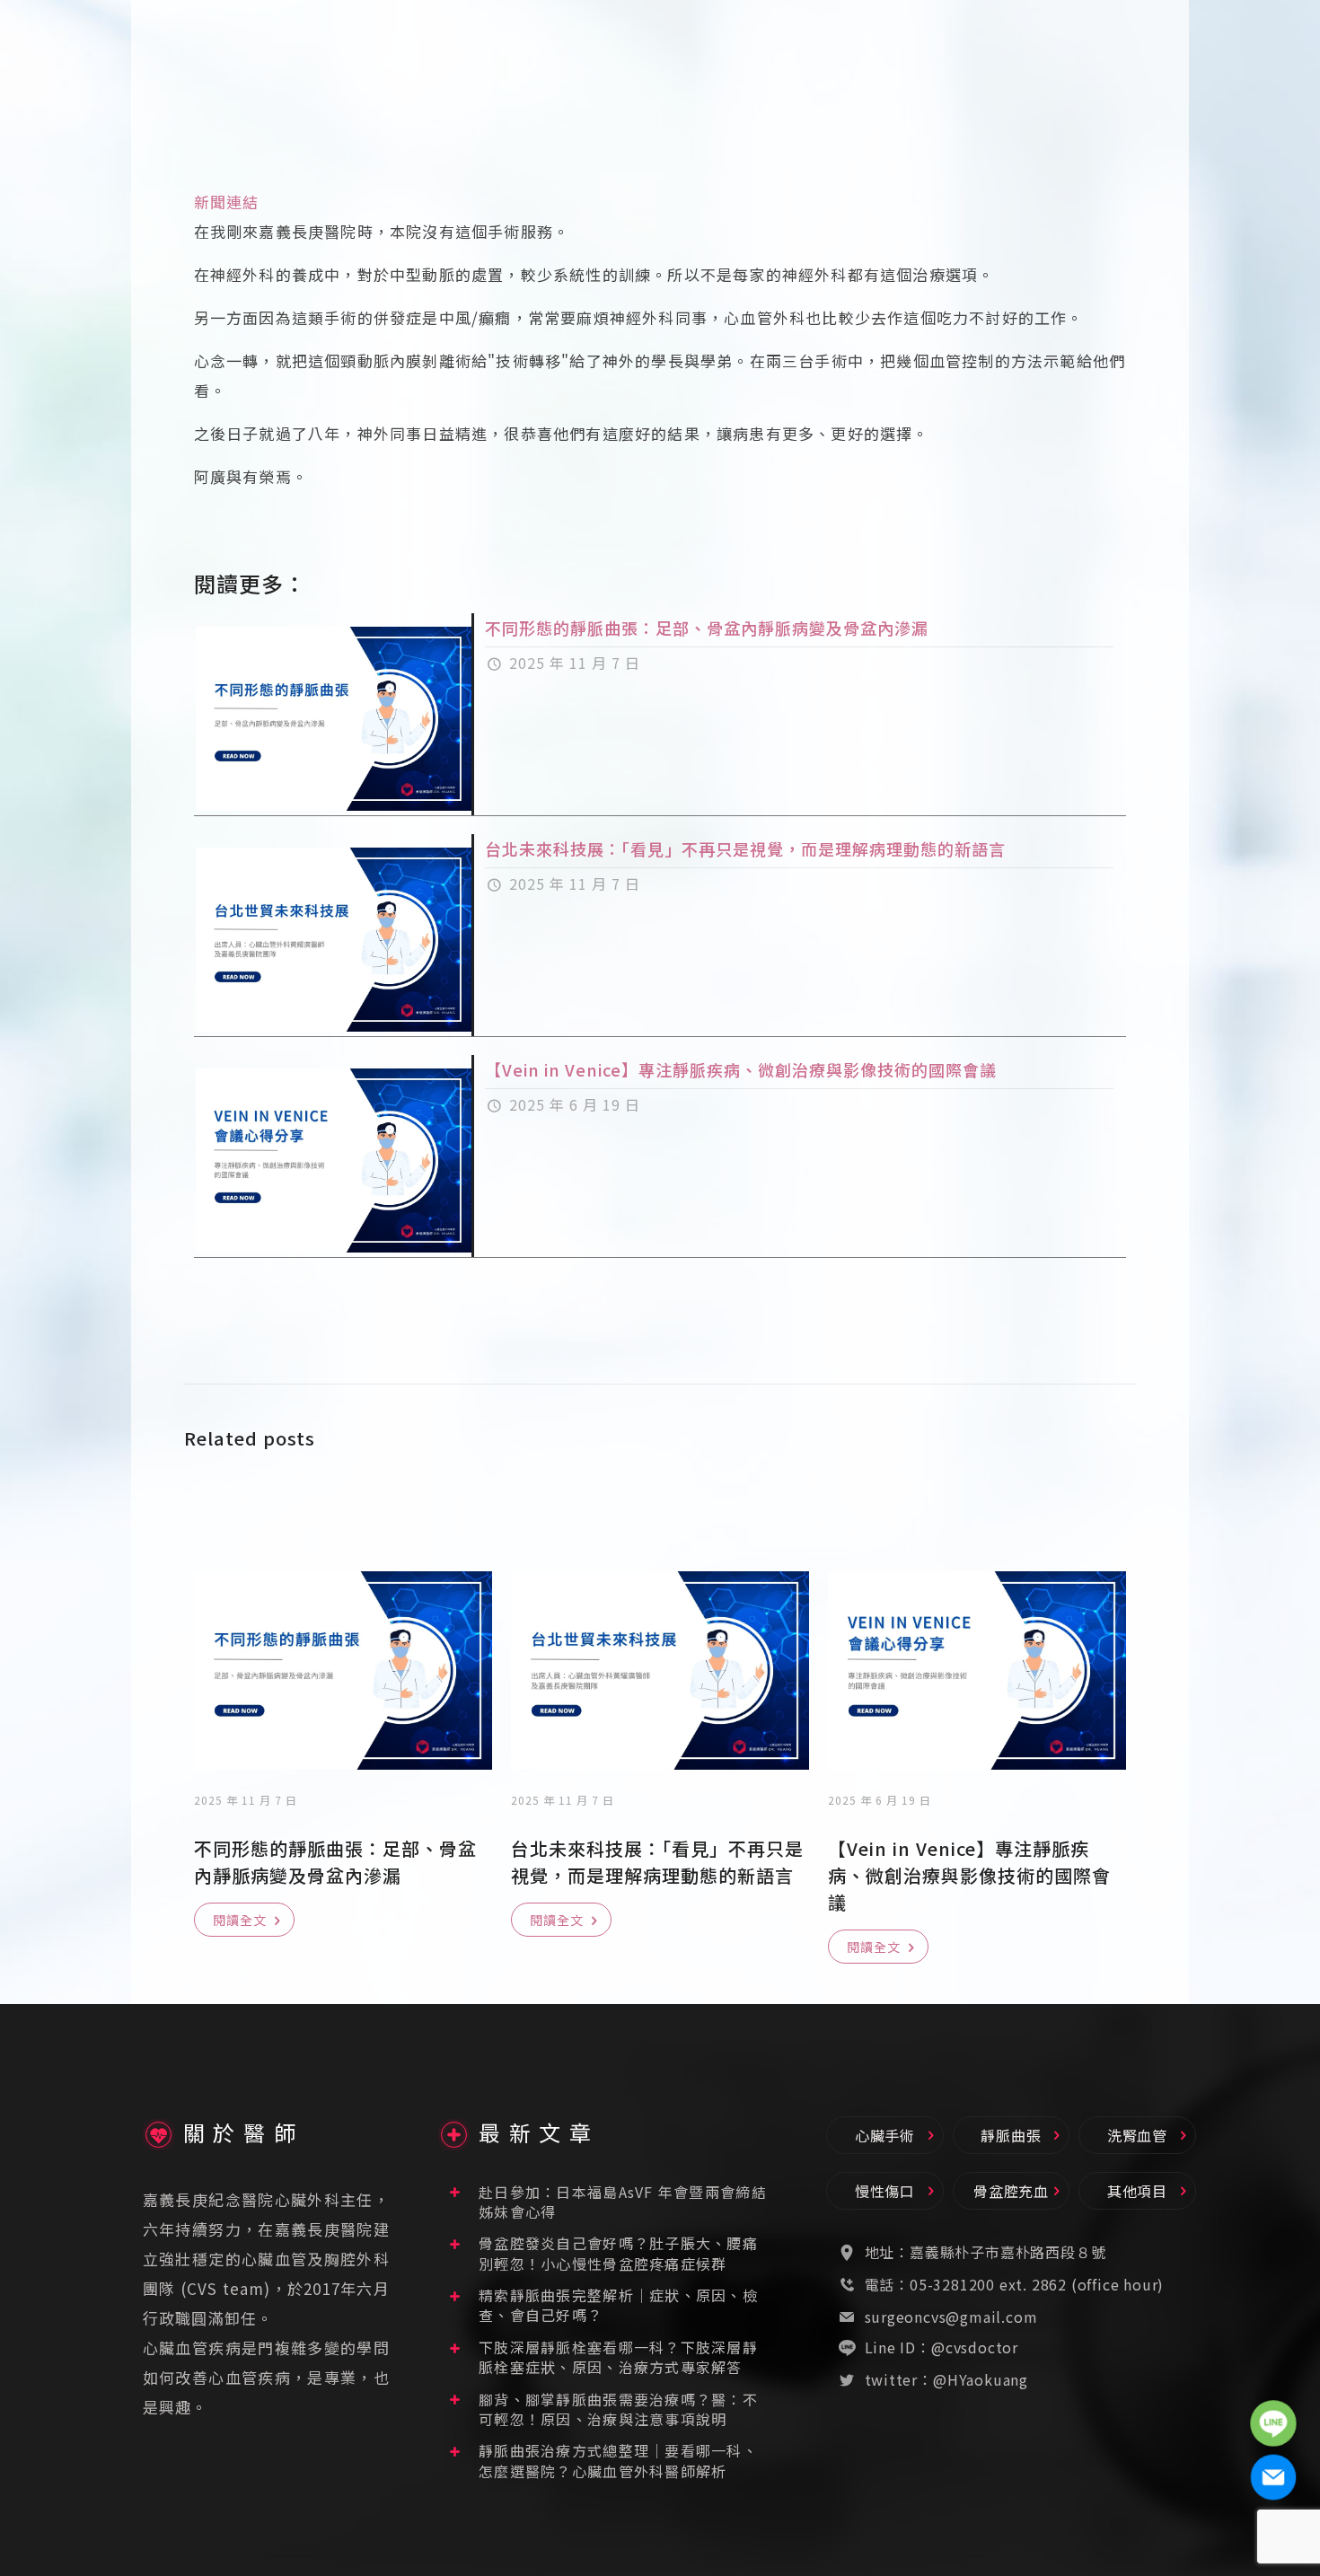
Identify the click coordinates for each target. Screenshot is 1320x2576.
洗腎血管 (1137, 2135)
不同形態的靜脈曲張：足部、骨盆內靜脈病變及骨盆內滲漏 (707, 628)
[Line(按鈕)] (1273, 2423)
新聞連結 (227, 202)
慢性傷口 (885, 2191)
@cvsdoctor (975, 2347)
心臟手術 (885, 2135)
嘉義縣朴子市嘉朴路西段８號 (1008, 2252)
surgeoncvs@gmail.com (951, 2317)
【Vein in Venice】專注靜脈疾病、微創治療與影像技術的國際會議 (741, 1069)
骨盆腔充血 (1011, 2191)
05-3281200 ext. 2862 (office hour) (1037, 2284)
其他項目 (1137, 2191)
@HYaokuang (981, 2379)
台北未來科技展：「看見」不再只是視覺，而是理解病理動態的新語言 (745, 848)
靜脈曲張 (1011, 2135)
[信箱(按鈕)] (1273, 2477)
